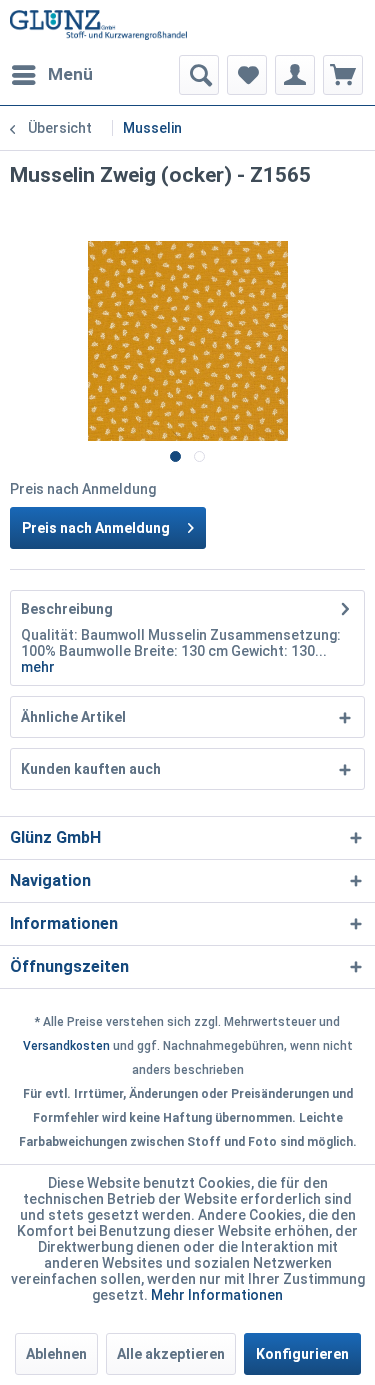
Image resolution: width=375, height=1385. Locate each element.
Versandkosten (66, 1046)
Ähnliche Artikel (73, 717)
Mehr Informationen (217, 1295)
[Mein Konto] (295, 75)
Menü (70, 74)
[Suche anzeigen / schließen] (199, 75)
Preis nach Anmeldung (96, 528)
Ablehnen (56, 1354)
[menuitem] (51, 75)
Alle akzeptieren (171, 1354)
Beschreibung (67, 609)
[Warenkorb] (343, 75)
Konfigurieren (302, 1354)
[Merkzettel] (247, 75)
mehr (38, 667)
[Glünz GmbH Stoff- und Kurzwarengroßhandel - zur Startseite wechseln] (99, 27)
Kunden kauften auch (91, 769)
